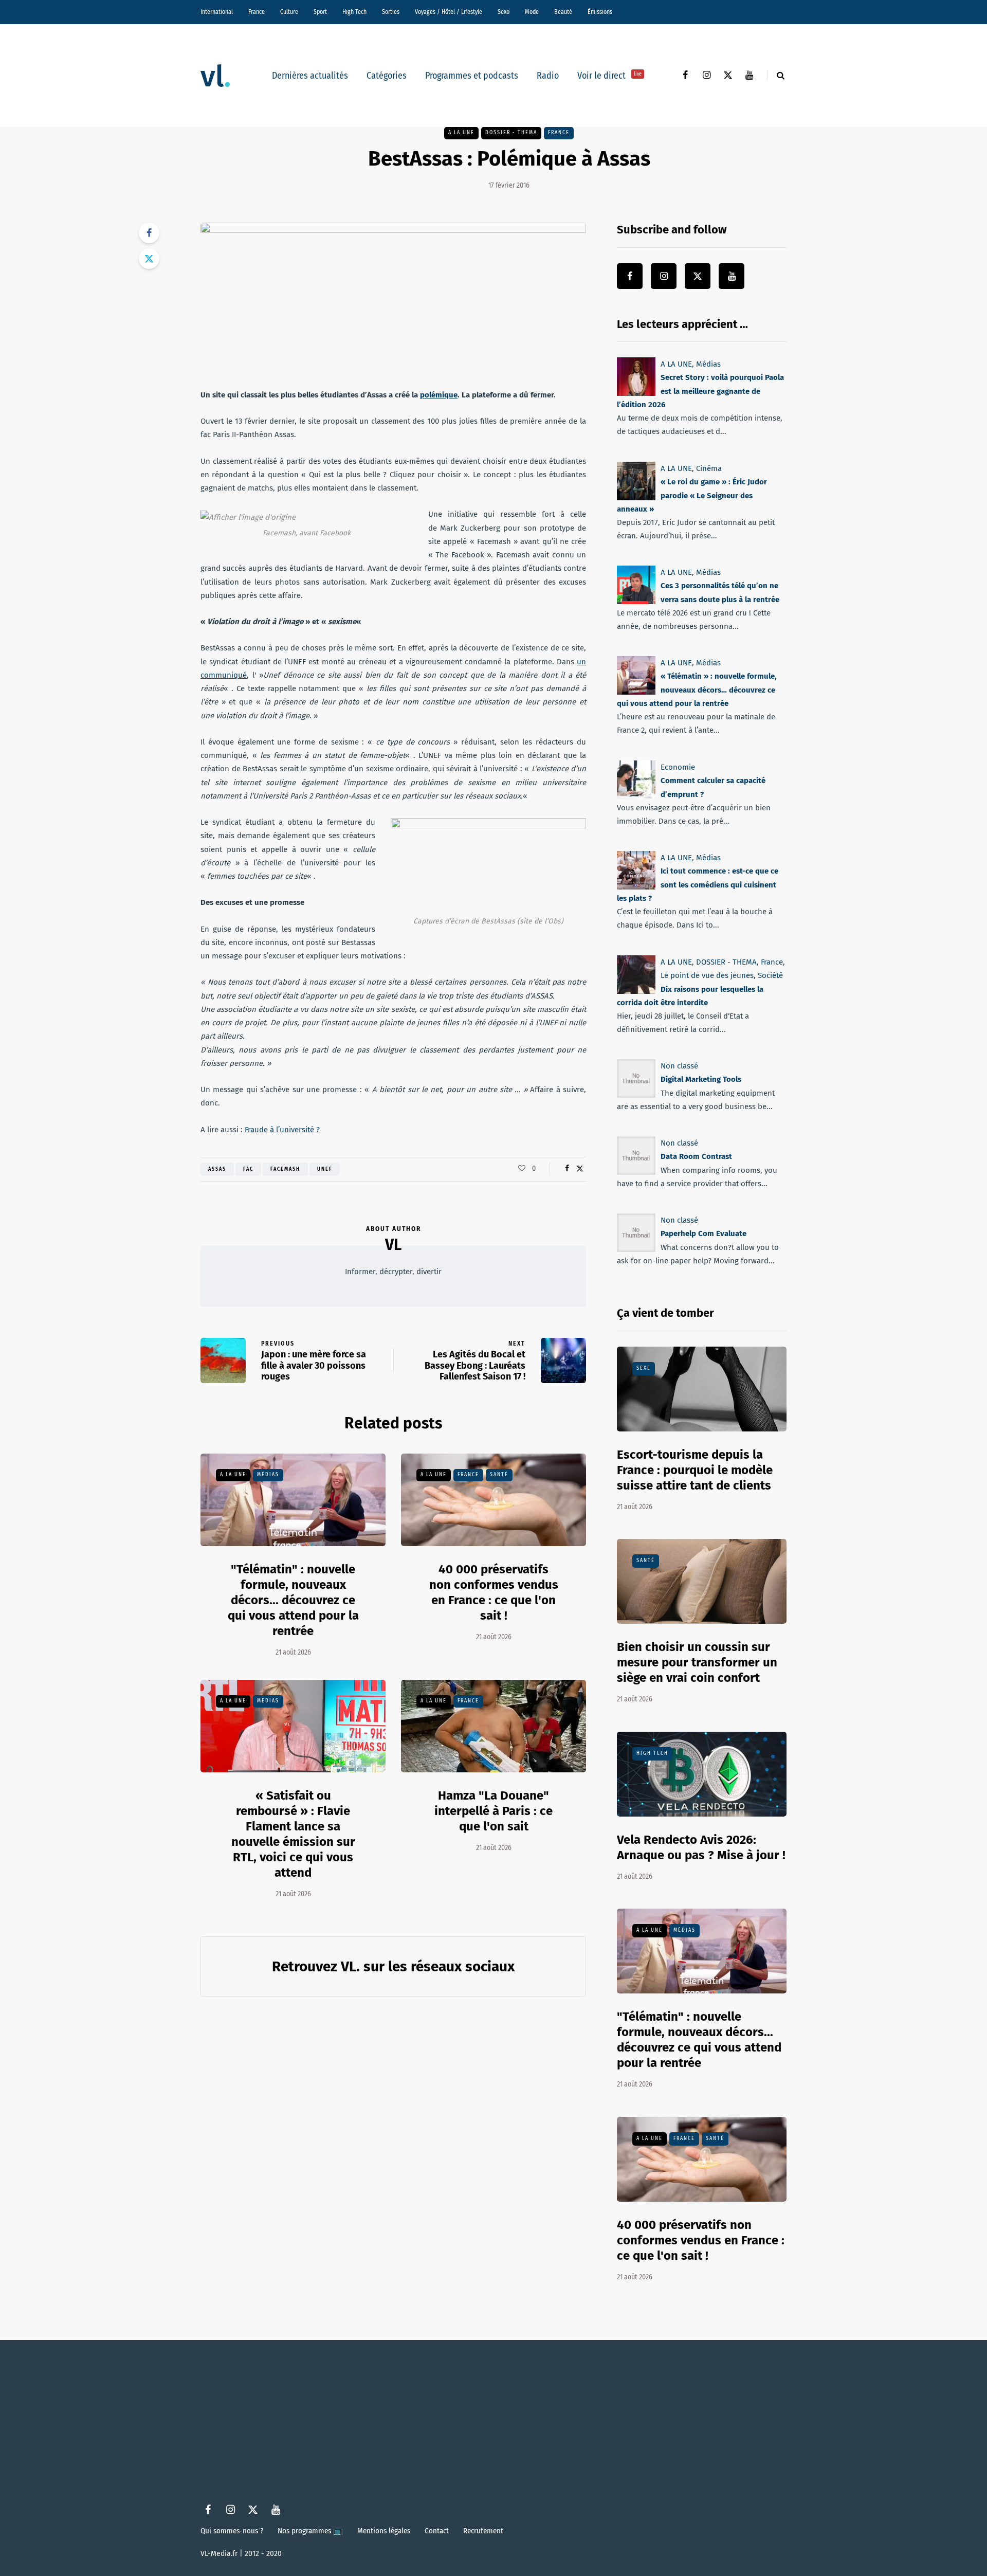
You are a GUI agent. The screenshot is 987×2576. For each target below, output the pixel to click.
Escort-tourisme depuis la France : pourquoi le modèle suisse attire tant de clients (695, 1470)
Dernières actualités (310, 76)
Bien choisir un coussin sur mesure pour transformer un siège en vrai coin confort (697, 1662)
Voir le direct (609, 76)
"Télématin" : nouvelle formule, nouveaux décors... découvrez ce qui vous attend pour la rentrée (293, 1600)
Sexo (504, 12)
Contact (437, 2531)
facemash (285, 1169)
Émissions (600, 12)
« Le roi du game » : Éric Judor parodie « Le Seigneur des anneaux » (692, 495)
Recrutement (483, 2531)
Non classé (679, 1066)
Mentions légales (384, 2531)
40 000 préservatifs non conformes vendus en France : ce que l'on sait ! (494, 1592)
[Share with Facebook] (149, 233)
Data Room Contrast (696, 1156)
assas (217, 1169)
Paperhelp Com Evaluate (703, 1233)
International (217, 12)
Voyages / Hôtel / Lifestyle (449, 12)
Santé (499, 1475)
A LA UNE (461, 133)
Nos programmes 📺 (310, 2531)
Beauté (563, 12)
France (257, 12)
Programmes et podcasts (472, 76)
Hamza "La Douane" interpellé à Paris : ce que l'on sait (493, 1811)
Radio (548, 76)
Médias (268, 1475)
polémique (439, 395)
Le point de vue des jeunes (707, 975)
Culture (289, 12)
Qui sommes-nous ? (232, 2531)
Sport (320, 12)
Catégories (387, 76)
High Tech (354, 12)
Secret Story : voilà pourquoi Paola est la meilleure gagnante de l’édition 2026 (700, 391)
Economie (678, 767)
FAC (248, 1169)
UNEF (325, 1169)
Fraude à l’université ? (282, 1130)
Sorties (391, 12)
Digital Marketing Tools (701, 1079)
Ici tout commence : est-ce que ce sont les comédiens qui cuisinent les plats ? (698, 885)
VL (393, 1245)
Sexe (644, 1368)
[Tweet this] (149, 259)
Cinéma (709, 468)
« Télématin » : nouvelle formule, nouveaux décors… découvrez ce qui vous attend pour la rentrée (697, 690)
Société (770, 975)
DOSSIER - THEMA (511, 133)
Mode (532, 12)
